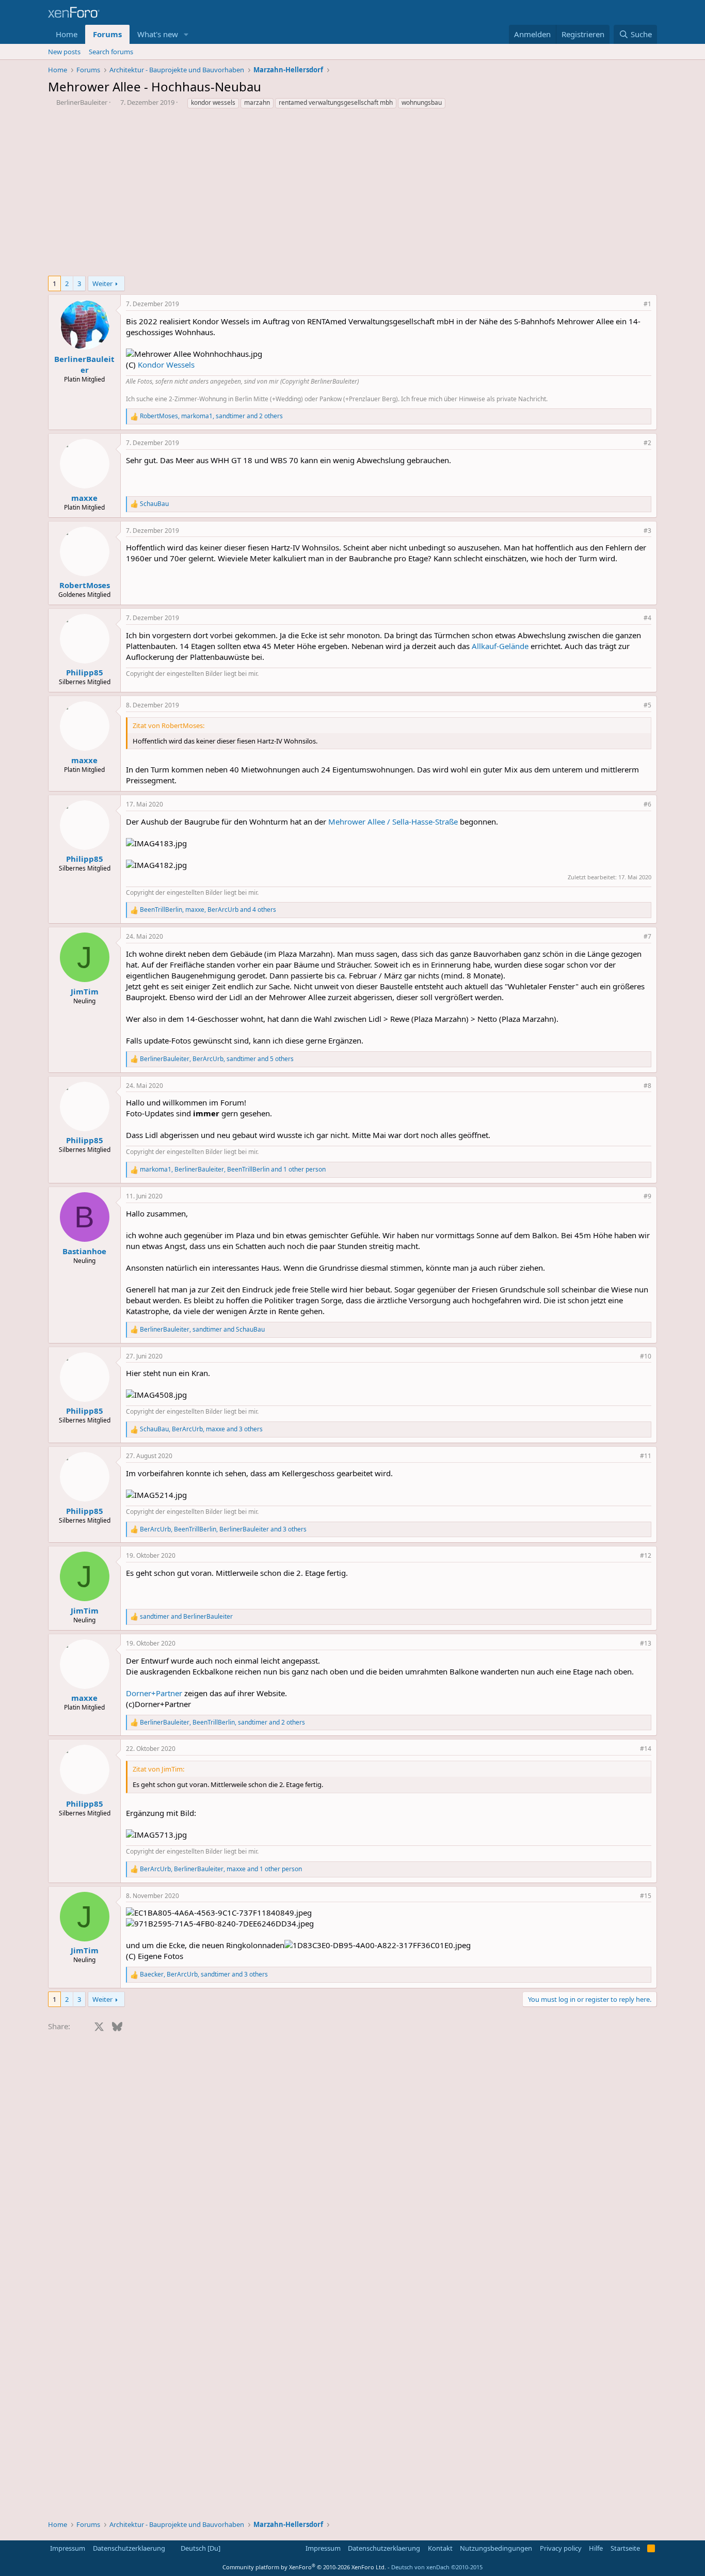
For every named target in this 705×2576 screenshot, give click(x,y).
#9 (647, 1196)
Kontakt (440, 2548)
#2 (647, 443)
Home (67, 34)
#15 (646, 1896)
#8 (647, 1086)
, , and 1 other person (233, 1170)
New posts (64, 52)
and (186, 1617)
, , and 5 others (217, 1059)
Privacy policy (561, 2548)
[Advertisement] (352, 195)
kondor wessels (213, 102)
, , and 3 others (201, 1429)
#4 (647, 618)
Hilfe (596, 2548)
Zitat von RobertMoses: (169, 725)
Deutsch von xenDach (437, 2567)
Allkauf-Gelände (500, 646)
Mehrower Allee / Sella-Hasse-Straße (393, 821)
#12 (646, 1555)
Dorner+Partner (154, 1693)
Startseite (625, 2548)
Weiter (102, 283)
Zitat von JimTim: (158, 1769)
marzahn (257, 102)
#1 (647, 304)
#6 (647, 804)
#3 (647, 531)
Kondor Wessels (166, 365)
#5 (647, 705)
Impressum (68, 2548)
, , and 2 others (211, 416)
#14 (646, 1749)
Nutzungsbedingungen (496, 2548)
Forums (107, 34)
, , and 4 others (208, 910)
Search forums (111, 52)
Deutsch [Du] (200, 2548)
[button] (186, 34)
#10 (646, 1356)
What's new (158, 34)
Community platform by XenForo (304, 2567)
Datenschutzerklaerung (129, 2548)
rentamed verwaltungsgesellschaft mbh (336, 102)
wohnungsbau (422, 102)
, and (202, 1330)
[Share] (633, 304)
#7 (647, 936)
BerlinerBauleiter (82, 102)
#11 (646, 1456)
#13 (646, 1643)
